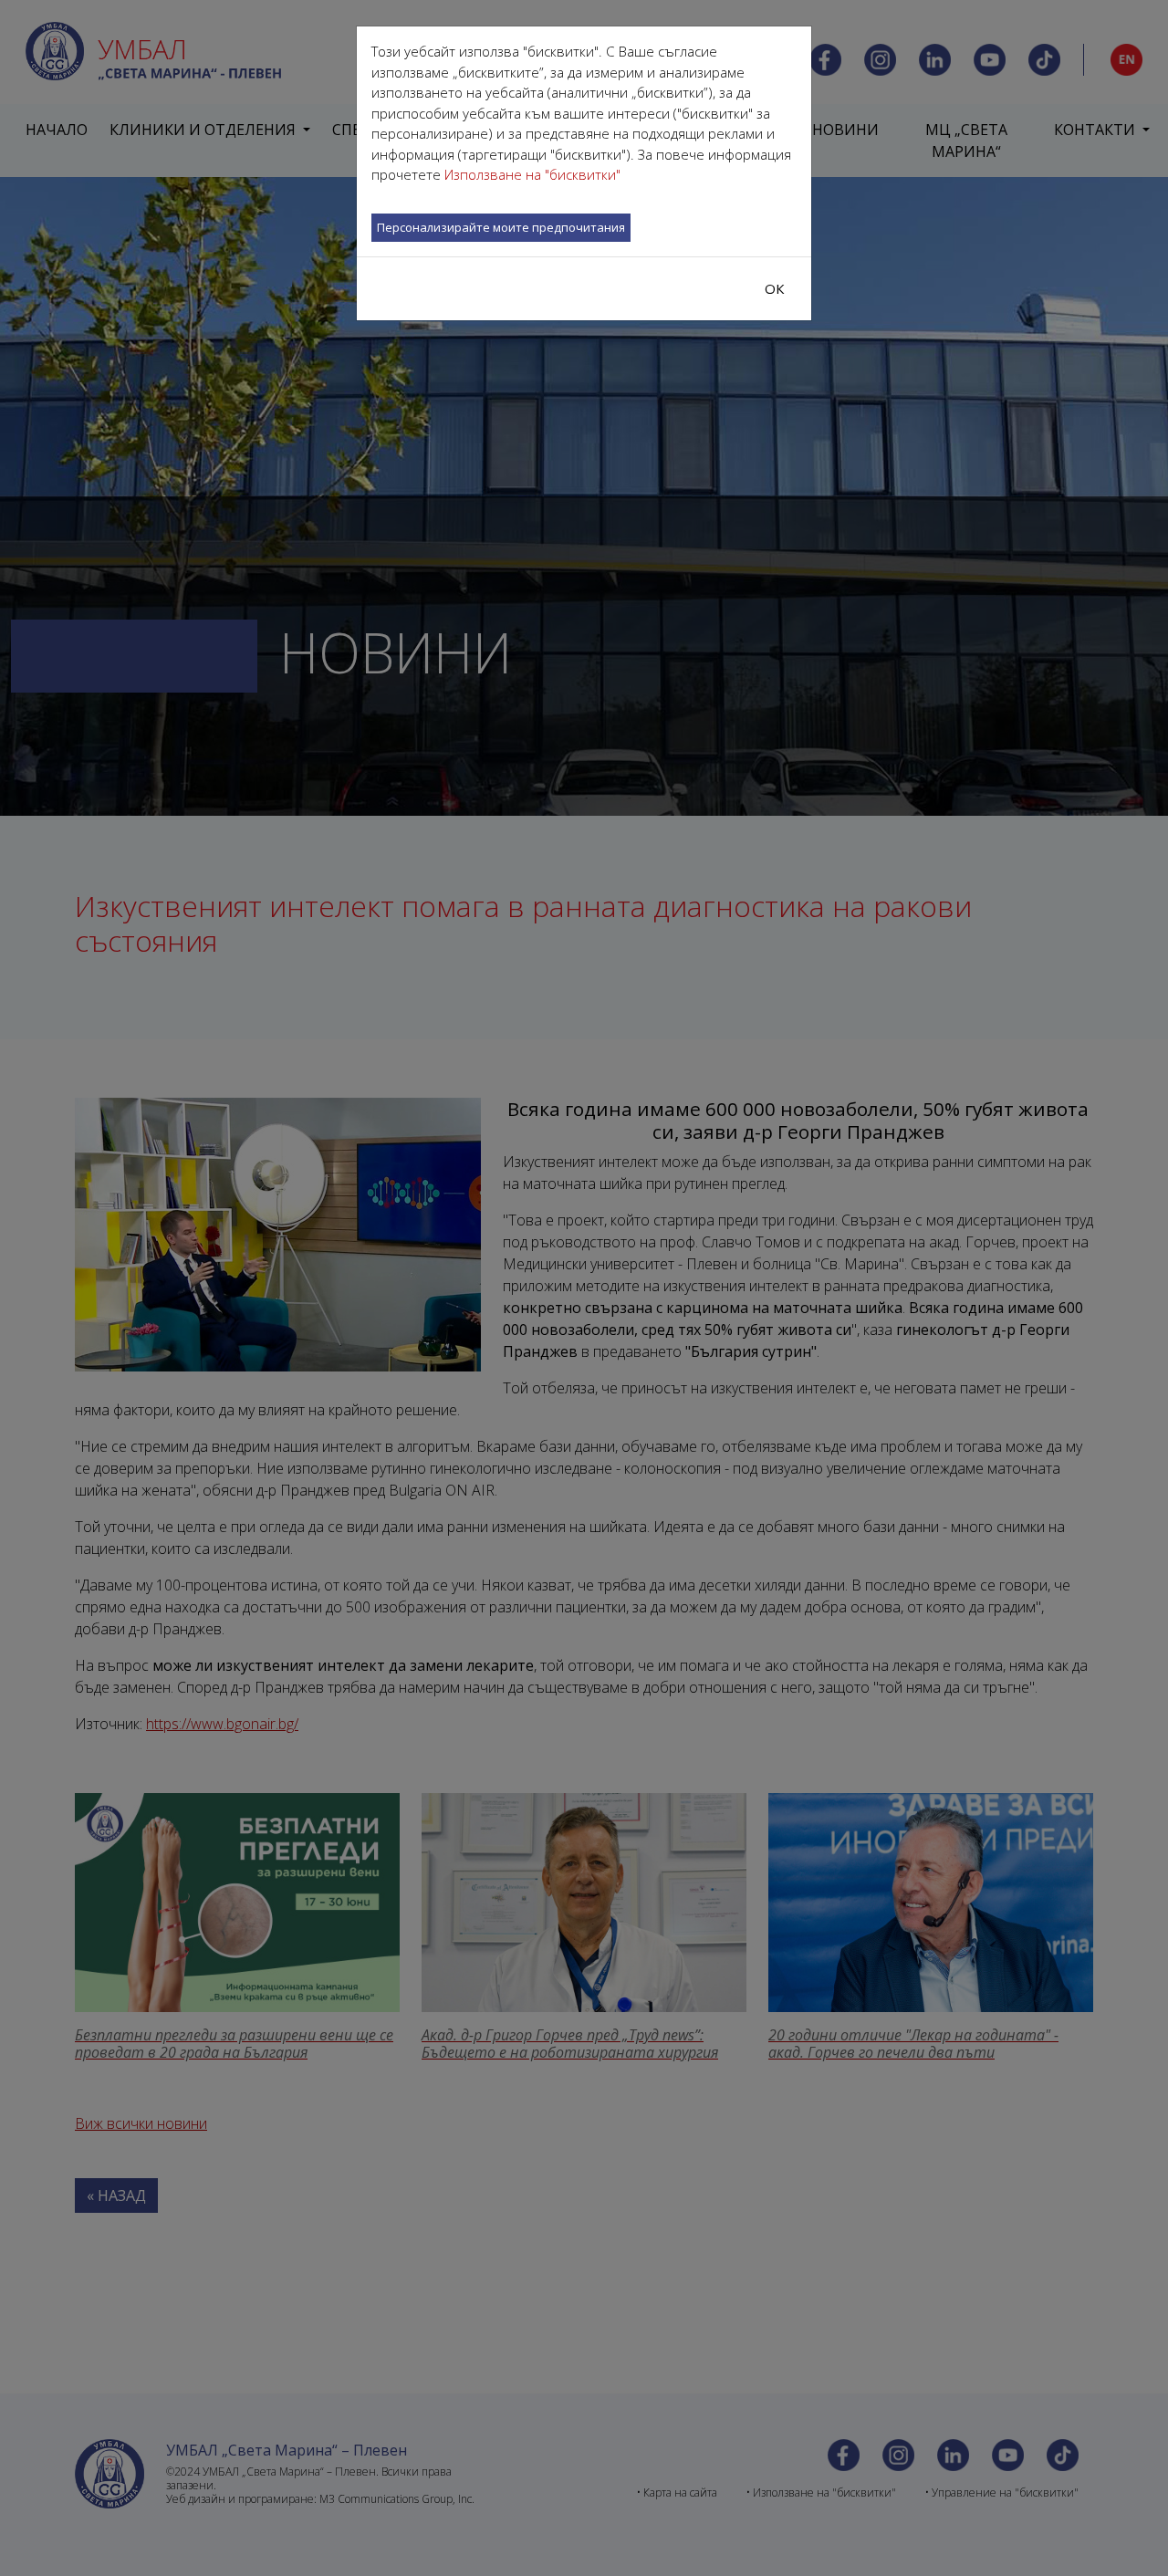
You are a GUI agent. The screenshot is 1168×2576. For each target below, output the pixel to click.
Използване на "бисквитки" (532, 174)
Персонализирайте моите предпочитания (501, 227)
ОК (775, 288)
